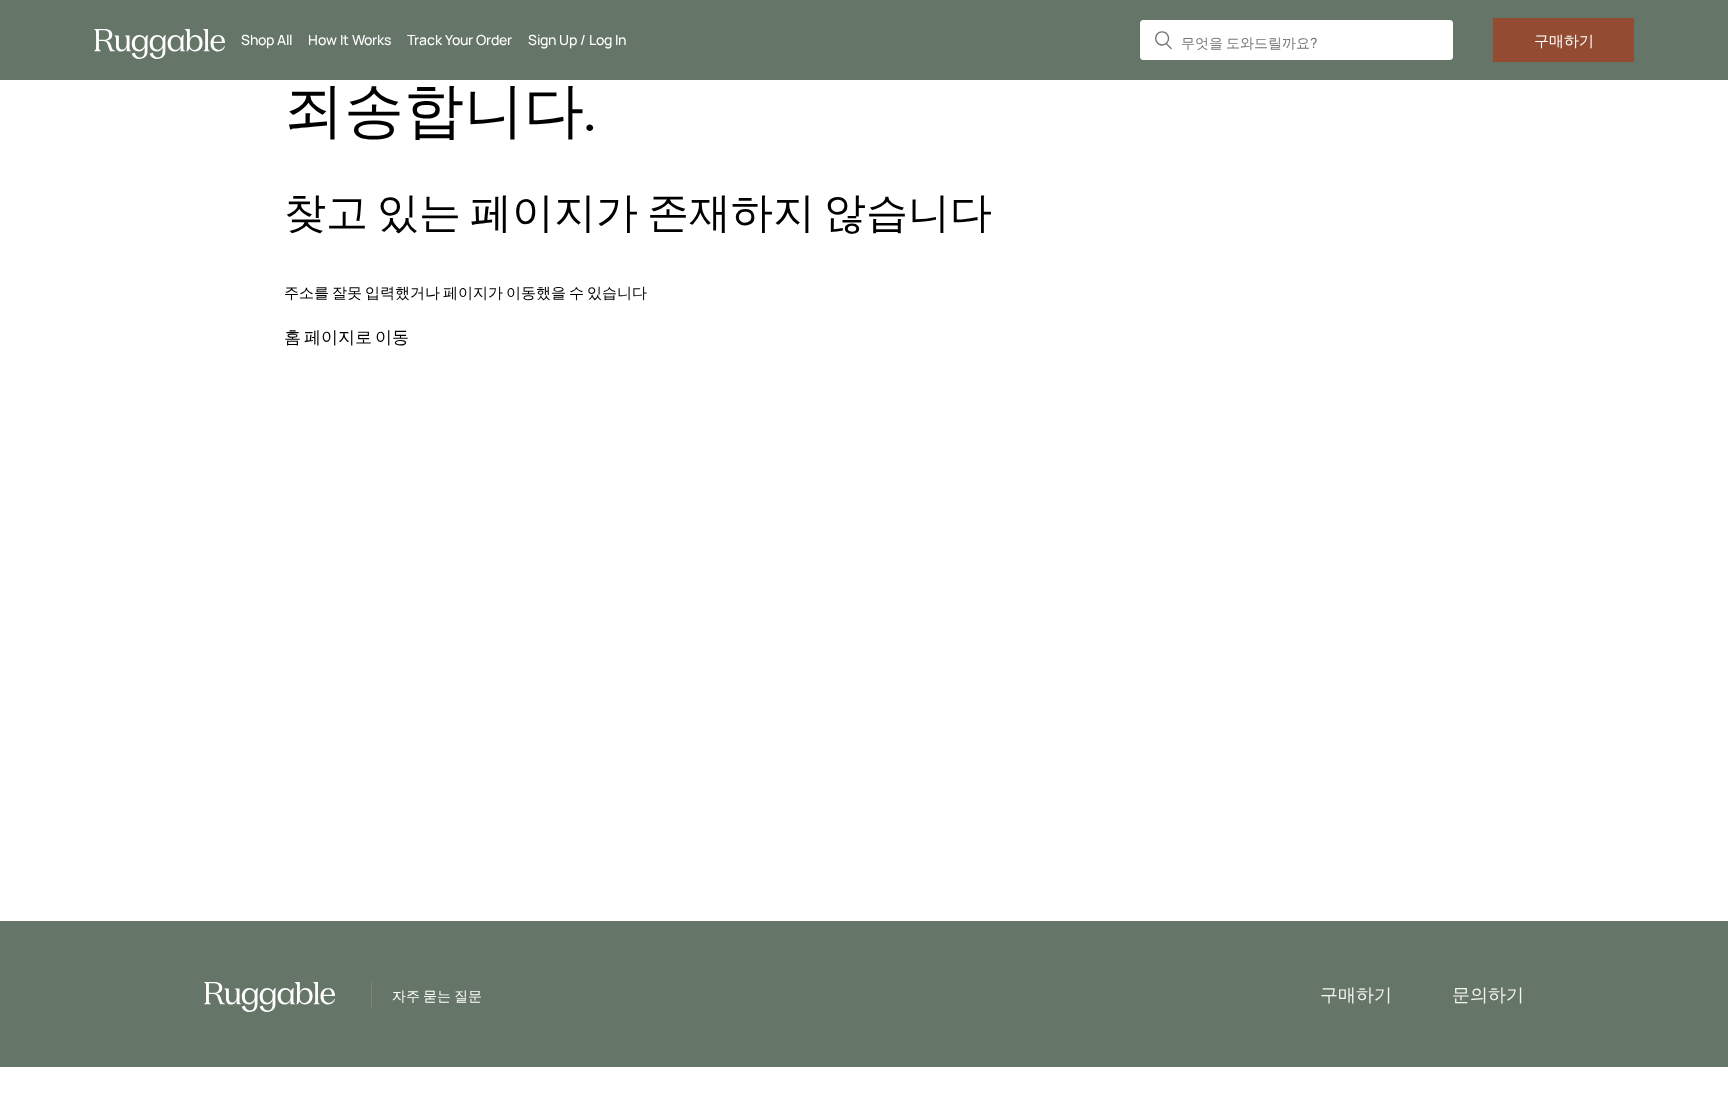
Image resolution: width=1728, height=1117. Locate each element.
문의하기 (1488, 994)
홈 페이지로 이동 (346, 336)
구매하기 (1564, 40)
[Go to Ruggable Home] (167, 40)
